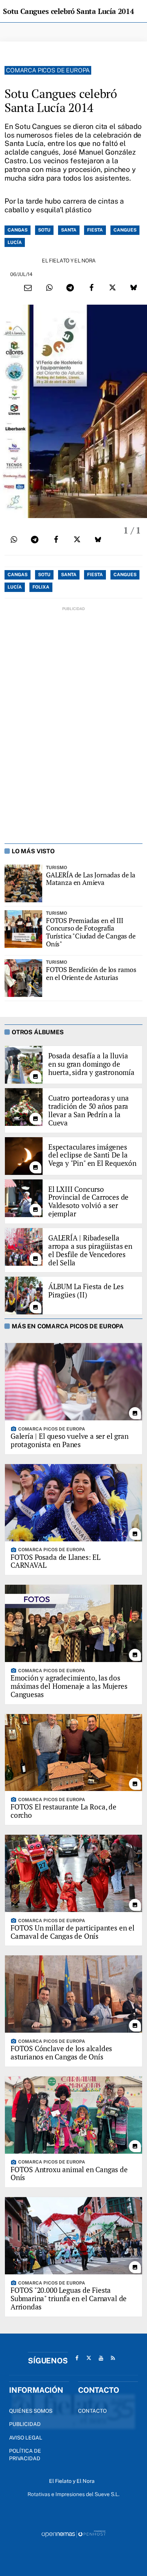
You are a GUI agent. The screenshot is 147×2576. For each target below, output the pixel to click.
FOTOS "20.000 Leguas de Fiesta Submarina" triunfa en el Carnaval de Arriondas (69, 2298)
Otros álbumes (38, 1032)
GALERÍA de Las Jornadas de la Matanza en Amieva (91, 879)
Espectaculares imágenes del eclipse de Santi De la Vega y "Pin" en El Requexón (92, 1155)
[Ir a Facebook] (77, 2358)
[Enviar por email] (28, 288)
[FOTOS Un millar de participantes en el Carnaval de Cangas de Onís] (73, 1873)
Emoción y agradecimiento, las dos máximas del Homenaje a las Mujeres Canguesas (69, 1686)
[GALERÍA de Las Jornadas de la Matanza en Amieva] (23, 883)
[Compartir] (49, 288)
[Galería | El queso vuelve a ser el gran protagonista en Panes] (73, 1382)
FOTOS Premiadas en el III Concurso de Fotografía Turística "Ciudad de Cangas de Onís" (91, 932)
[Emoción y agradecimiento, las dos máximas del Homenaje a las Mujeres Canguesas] (73, 1623)
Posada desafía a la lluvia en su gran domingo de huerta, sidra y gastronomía (91, 1064)
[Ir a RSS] (113, 2358)
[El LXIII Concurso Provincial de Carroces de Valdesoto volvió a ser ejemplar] (24, 1198)
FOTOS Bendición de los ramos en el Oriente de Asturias (91, 973)
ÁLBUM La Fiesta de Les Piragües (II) (86, 1291)
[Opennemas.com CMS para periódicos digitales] (73, 2533)
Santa (69, 230)
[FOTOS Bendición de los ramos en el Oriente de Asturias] (23, 978)
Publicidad (25, 2424)
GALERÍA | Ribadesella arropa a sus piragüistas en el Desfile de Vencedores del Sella (90, 1250)
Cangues (125, 230)
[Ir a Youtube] (101, 2358)
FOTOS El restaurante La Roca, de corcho (64, 1811)
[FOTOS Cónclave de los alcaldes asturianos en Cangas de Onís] (73, 1994)
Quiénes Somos (31, 2411)
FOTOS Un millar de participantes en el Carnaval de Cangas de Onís (73, 1932)
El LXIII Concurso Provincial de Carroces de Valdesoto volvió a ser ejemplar (88, 1201)
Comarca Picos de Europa (48, 70)
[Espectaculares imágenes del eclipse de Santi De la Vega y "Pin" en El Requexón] (24, 1156)
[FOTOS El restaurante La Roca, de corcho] (73, 1753)
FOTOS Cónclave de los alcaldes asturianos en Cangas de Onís (61, 2052)
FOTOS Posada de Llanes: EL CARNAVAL (55, 1561)
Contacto (92, 2411)
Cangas (18, 230)
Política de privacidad (25, 2455)
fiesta (95, 230)
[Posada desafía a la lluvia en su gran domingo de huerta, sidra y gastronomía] (24, 1065)
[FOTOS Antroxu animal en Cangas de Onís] (73, 2115)
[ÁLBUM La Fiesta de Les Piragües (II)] (24, 1296)
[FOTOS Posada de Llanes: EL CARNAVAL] (73, 1503)
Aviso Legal (26, 2438)
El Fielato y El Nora (69, 261)
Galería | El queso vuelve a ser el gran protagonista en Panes (70, 1440)
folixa (41, 587)
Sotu (44, 230)
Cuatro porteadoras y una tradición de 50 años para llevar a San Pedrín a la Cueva (88, 1110)
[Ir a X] (89, 2358)
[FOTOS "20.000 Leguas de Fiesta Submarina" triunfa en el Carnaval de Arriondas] (73, 2236)
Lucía (15, 242)
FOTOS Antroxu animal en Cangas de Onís (69, 2173)
